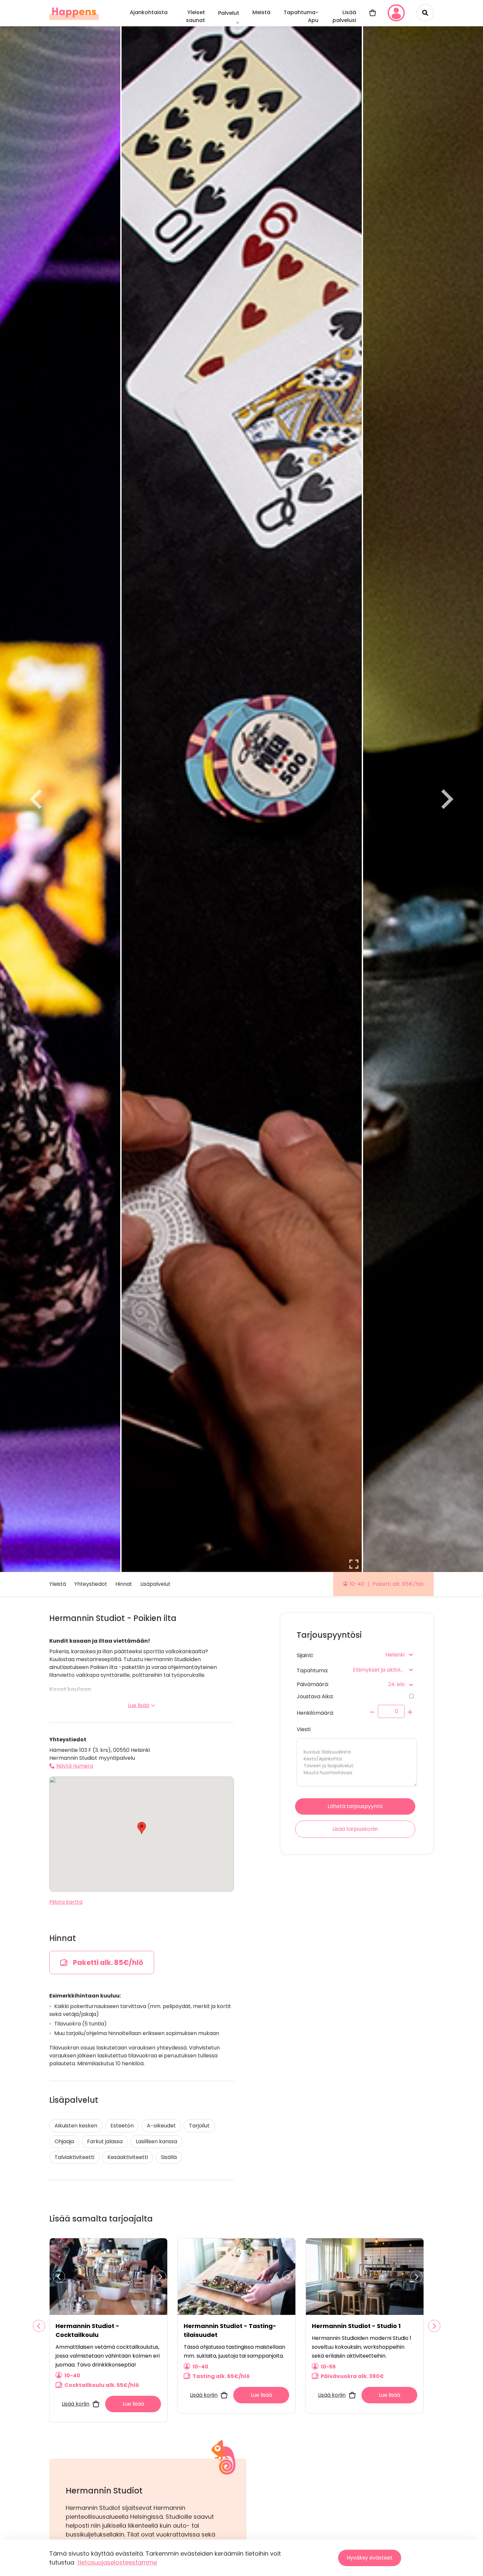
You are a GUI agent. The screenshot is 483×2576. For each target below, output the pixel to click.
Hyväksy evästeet (370, 2558)
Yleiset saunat (195, 16)
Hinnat (124, 1584)
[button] (142, 1828)
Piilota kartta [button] (66, 1902)
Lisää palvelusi (344, 16)
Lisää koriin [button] (76, 2404)
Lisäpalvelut (155, 1584)
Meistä (261, 12)
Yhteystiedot (91, 1584)
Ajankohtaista (149, 12)
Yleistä (58, 1584)
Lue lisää (138, 1705)
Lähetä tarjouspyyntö (355, 1806)
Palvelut (229, 13)
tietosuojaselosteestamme (117, 2562)
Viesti (304, 1729)
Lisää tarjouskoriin (355, 1829)
